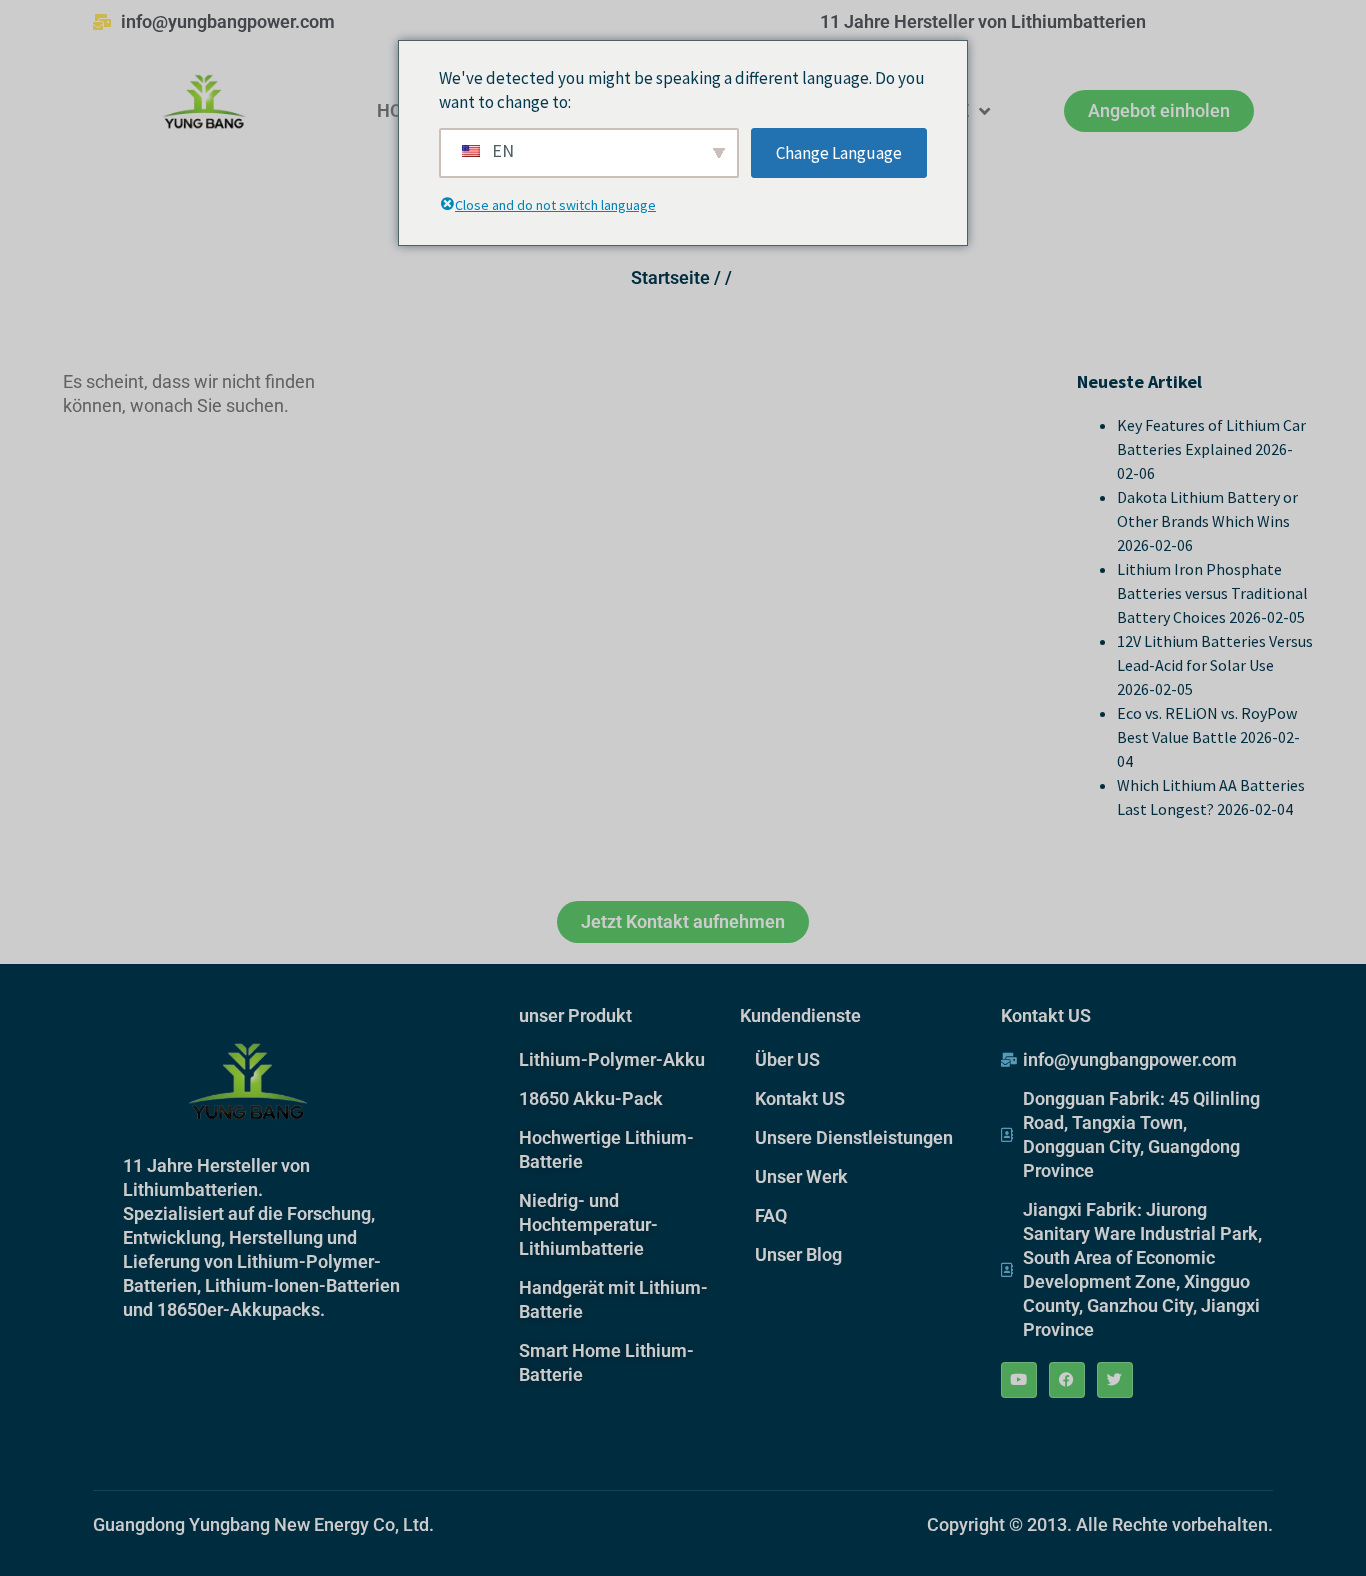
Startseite (670, 277)
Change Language (839, 153)
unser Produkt (575, 1015)
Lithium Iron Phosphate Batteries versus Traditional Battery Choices (1212, 593)
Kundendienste (800, 1015)
